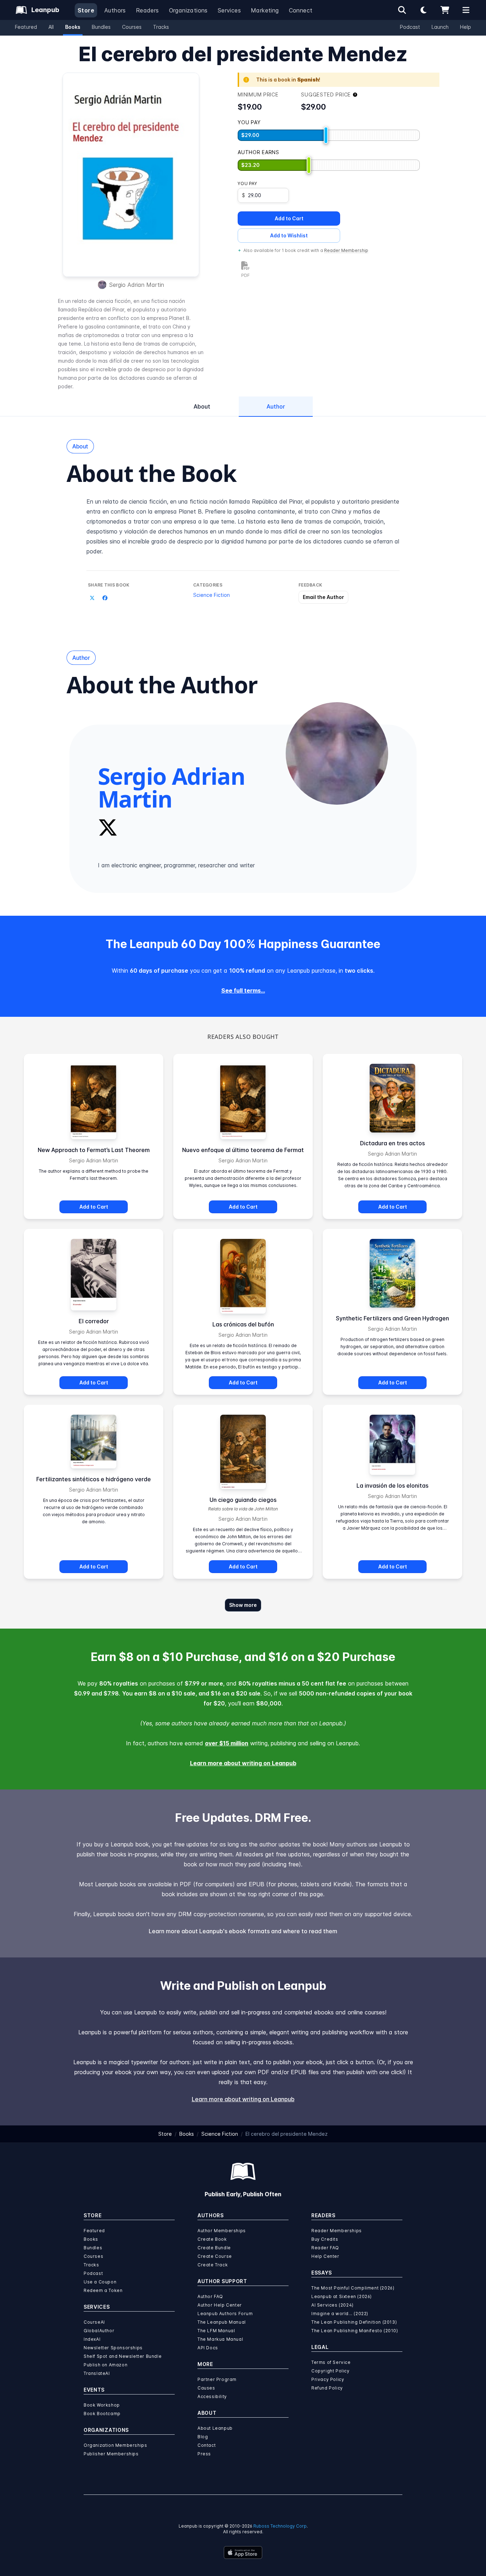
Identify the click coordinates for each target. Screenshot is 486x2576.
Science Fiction (212, 595)
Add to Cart (289, 218)
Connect (301, 10)
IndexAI (92, 2339)
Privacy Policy (328, 2379)
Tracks (161, 27)
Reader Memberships (337, 2231)
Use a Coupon (100, 2282)
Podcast (410, 27)
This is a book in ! (288, 80)
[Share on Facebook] (105, 598)
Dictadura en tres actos (392, 1143)
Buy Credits (325, 2239)
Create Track (213, 2265)
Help (466, 27)
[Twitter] (108, 827)
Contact (207, 2445)
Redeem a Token (103, 2290)
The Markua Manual (220, 2339)
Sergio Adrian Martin (137, 285)
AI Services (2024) (332, 2305)
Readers (147, 10)
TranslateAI (97, 2373)
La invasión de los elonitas (392, 1486)
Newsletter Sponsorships (113, 2348)
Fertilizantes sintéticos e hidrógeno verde (94, 1479)
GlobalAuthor (99, 2331)
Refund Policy (327, 2388)
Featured (26, 27)
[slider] (326, 135)
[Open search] (402, 10)
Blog (203, 2437)
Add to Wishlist (289, 235)
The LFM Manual (216, 2331)
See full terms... (243, 990)
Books (73, 27)
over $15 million (227, 1743)
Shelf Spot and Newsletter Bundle (123, 2356)
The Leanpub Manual (222, 2322)
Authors (115, 10)
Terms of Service (331, 2362)
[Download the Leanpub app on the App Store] (243, 2553)
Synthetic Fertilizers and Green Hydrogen (392, 1318)
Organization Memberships (115, 2445)
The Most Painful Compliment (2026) (353, 2288)
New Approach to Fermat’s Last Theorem (94, 1150)
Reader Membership (346, 250)
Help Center (325, 2256)
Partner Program (217, 2379)
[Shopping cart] (445, 10)
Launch (440, 27)
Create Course (215, 2256)
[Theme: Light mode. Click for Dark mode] (423, 10)
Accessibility (212, 2396)
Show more (243, 1605)
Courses (132, 27)
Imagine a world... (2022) (340, 2314)
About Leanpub (215, 2428)
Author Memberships (222, 2231)
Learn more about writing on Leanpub (243, 1763)
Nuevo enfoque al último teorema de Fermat (243, 1150)
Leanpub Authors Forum (225, 2314)
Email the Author (323, 597)
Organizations (188, 10)
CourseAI (94, 2322)
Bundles (101, 27)
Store (86, 10)
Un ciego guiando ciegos (243, 1500)
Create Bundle (214, 2248)
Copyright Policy (331, 2371)
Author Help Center (220, 2305)
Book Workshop (102, 2405)
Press (204, 2454)
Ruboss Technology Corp (280, 2526)
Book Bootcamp (102, 2414)
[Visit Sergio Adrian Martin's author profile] (337, 753)
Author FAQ (210, 2296)
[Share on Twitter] (92, 598)
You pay (247, 183)
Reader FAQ (325, 2248)
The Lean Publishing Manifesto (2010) (355, 2331)
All (51, 27)
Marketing (265, 10)
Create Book (212, 2239)
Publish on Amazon (105, 2365)
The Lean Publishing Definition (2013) (354, 2322)
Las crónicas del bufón (243, 1324)
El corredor (94, 1321)
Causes (206, 2388)
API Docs (208, 2348)
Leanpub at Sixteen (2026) (342, 2296)
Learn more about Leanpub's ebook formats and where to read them (243, 1931)
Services (229, 10)
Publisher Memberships (111, 2454)
